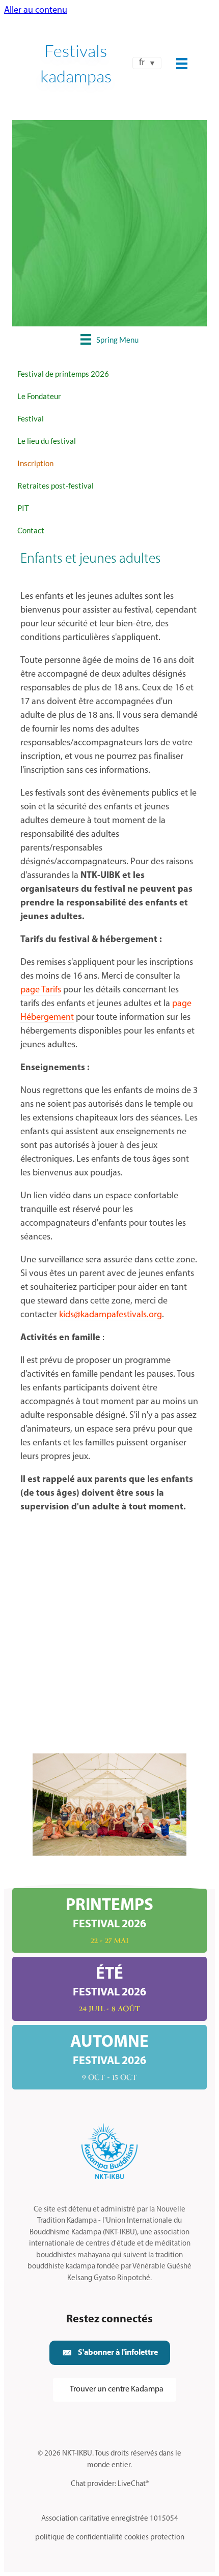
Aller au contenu (36, 11)
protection (167, 2538)
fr (142, 63)
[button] (110, 2353)
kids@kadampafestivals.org (111, 1315)
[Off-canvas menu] (182, 64)
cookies (136, 2538)
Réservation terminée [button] (109, 286)
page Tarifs (41, 990)
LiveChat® (133, 2484)
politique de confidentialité (79, 2538)
